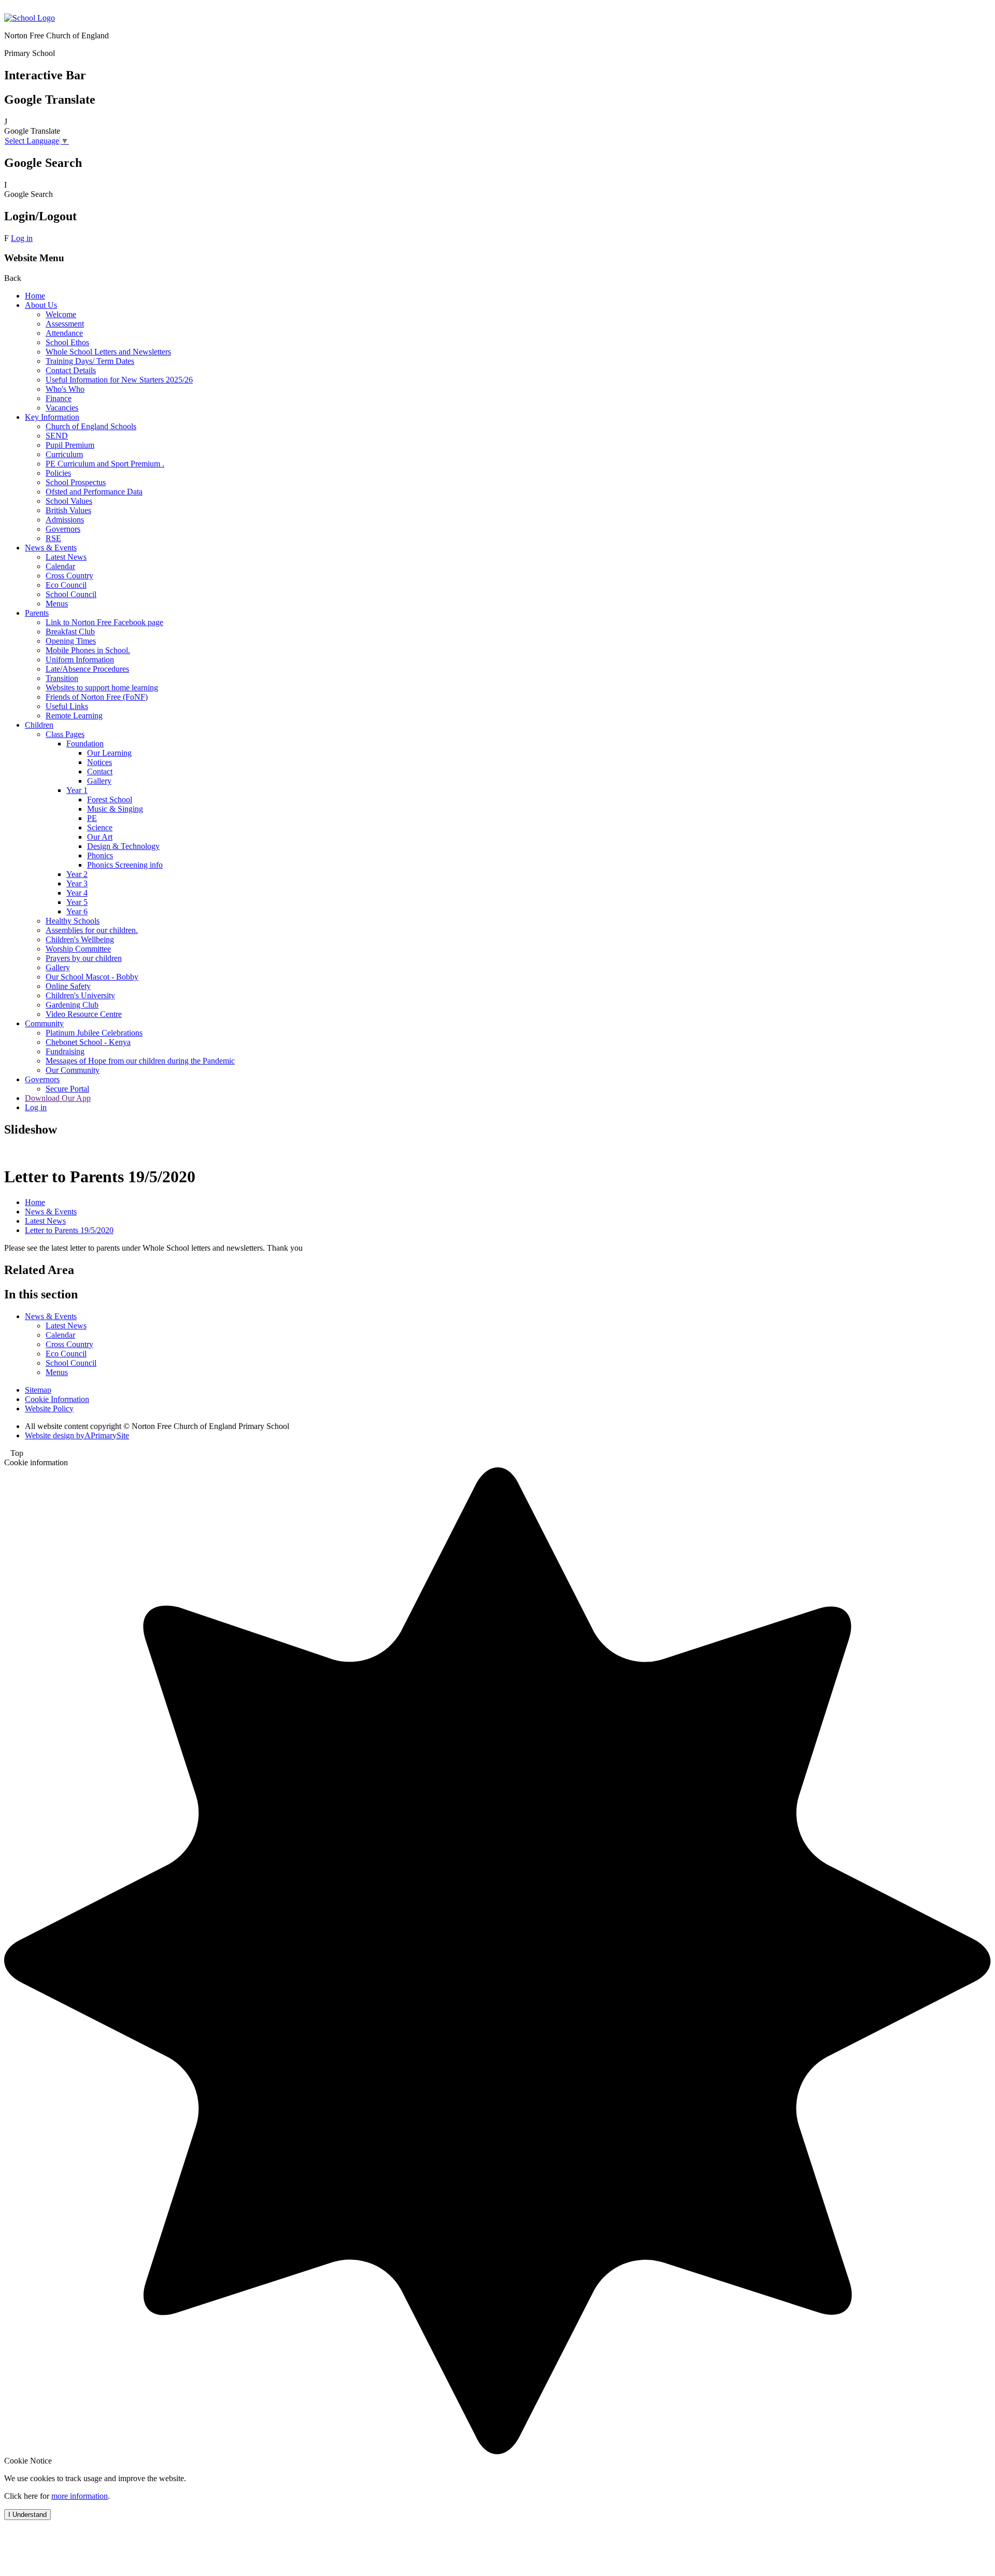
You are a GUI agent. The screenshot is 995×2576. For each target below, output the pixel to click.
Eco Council (66, 585)
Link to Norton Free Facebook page (104, 622)
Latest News (66, 557)
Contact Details (71, 370)
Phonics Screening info (125, 865)
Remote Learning (74, 716)
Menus (57, 604)
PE (92, 818)
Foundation (85, 744)
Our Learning (109, 753)
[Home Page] (30, 18)
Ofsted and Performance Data (94, 492)
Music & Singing (115, 809)
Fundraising (65, 1051)
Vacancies (62, 408)
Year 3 (77, 883)
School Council (71, 594)
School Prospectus (76, 482)
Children (39, 725)
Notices (99, 762)
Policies (58, 473)
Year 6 (77, 911)
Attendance (64, 333)
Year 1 (77, 790)
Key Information (52, 417)
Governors (63, 529)
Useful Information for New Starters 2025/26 (119, 380)
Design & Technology (123, 846)
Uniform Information (80, 660)
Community (44, 1023)
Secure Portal (67, 1089)
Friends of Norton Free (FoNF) (97, 697)
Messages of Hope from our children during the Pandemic (140, 1061)
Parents (37, 613)
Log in (22, 238)
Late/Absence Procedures (87, 669)
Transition (62, 678)
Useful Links (67, 706)
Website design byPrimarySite (77, 1435)
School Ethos (67, 342)
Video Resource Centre (84, 1014)
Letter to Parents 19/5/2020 (69, 1230)
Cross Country (69, 576)
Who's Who (65, 389)
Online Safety (68, 986)
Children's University (80, 995)
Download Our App (58, 1098)
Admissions (65, 520)
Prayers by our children (84, 958)
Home (35, 296)
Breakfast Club (70, 632)
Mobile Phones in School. (88, 650)
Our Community (73, 1070)
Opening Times (71, 641)
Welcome (61, 314)
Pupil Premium (70, 445)
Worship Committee (78, 949)
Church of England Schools (91, 426)
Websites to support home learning (102, 688)
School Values (69, 501)
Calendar (60, 566)
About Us (41, 305)
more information (80, 2496)
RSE (53, 538)
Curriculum (64, 454)
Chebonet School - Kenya (88, 1042)
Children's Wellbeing (80, 939)
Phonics (100, 855)
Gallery (99, 781)
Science (100, 827)
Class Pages (65, 734)
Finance (59, 398)
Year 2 (77, 874)
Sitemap (38, 1390)
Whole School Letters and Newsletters (108, 352)
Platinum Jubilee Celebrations (94, 1033)
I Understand (27, 2515)
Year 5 (77, 902)
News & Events (51, 548)
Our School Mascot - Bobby (92, 977)
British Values (68, 510)
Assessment (65, 324)
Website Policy (49, 1409)
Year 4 (77, 893)
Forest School (110, 799)
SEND (57, 436)
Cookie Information (57, 1399)
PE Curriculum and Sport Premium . (105, 464)
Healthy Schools (73, 921)
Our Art (100, 837)
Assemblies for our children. (92, 930)
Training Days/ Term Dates (90, 361)
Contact (100, 772)
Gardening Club (72, 1005)
